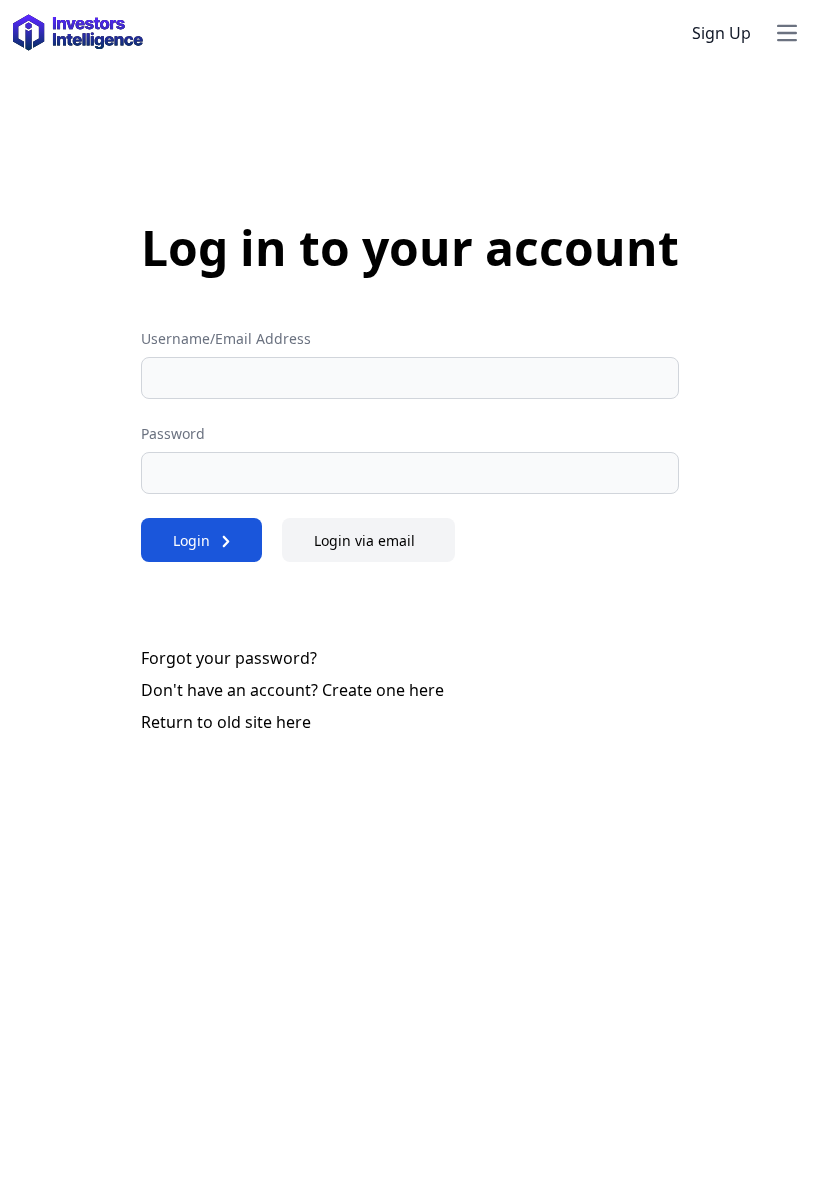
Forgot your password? (229, 658)
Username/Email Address (226, 338)
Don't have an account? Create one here (292, 690)
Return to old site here (226, 722)
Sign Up (721, 33)
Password (173, 433)
